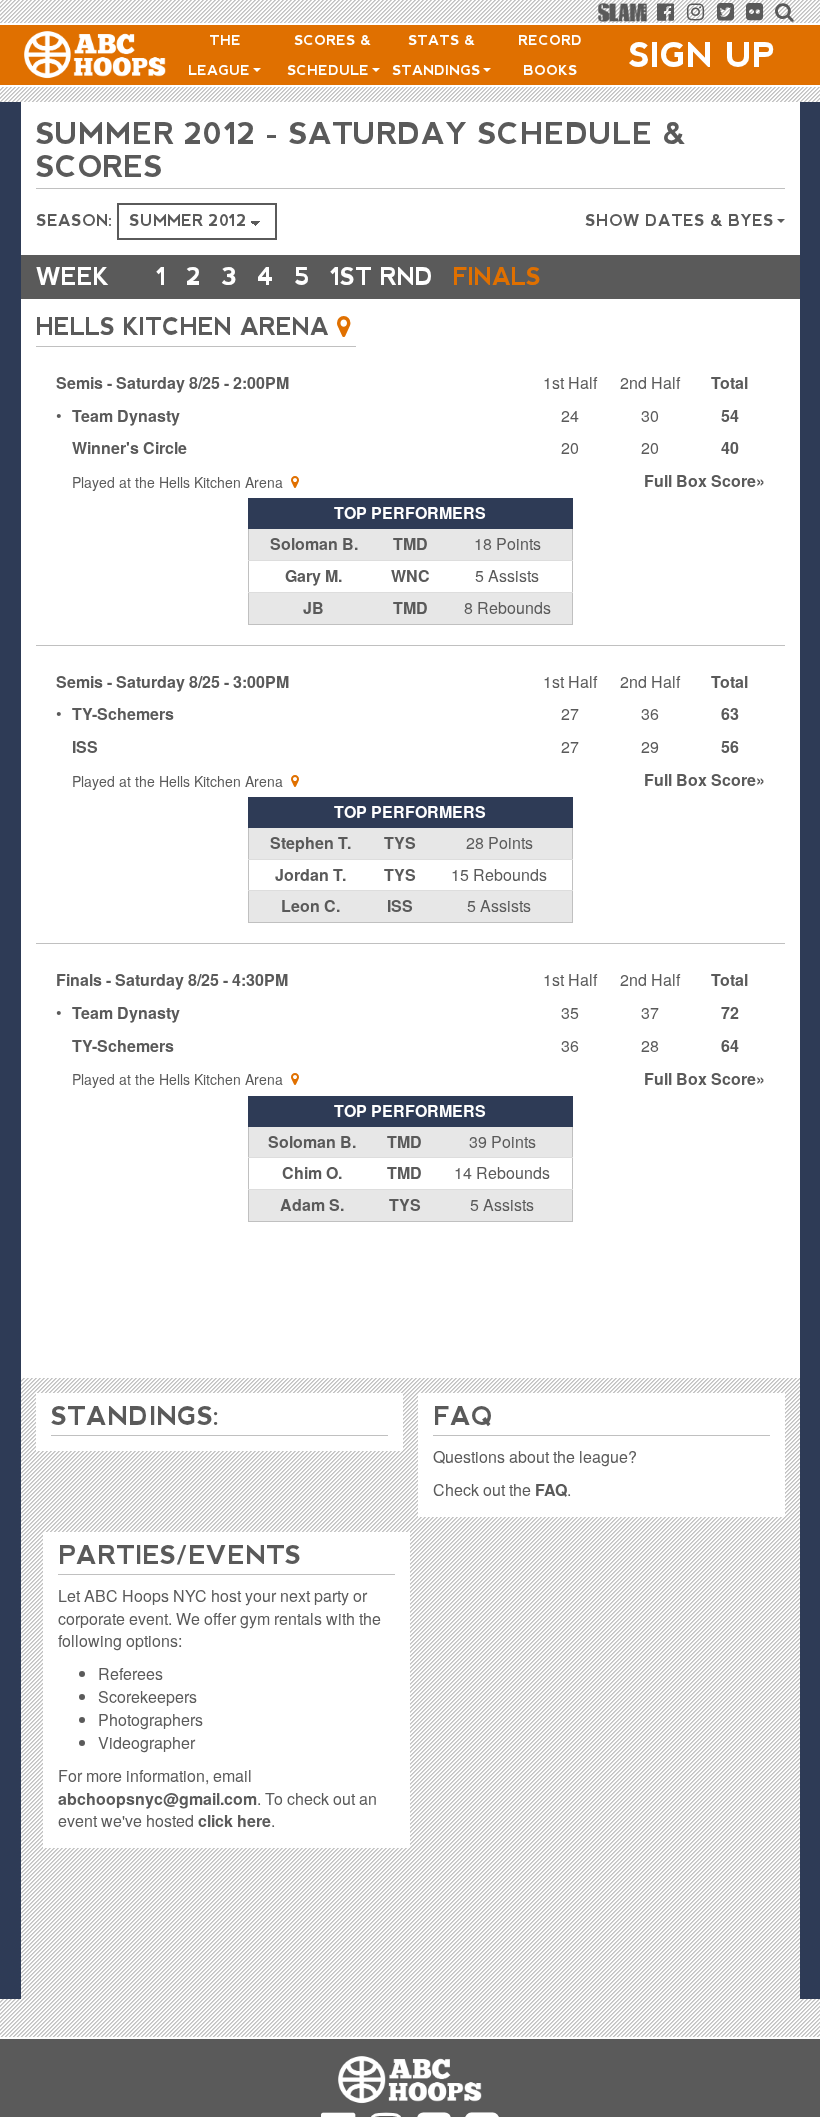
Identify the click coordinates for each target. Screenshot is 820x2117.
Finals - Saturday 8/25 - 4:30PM (172, 979)
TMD (410, 543)
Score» (704, 480)
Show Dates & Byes (682, 220)
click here (234, 1820)
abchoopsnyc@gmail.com (157, 1798)
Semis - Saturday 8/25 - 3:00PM (172, 681)
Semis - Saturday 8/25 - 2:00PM (172, 382)
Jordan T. (310, 874)
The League (221, 55)
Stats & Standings (438, 55)
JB (313, 607)
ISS (85, 746)
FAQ (551, 1489)
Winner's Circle (129, 447)
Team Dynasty (126, 415)
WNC (410, 575)
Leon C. (310, 905)
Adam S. (312, 1204)
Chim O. (312, 1172)
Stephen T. (310, 842)
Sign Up (702, 55)
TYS (400, 842)
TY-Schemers (123, 713)
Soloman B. (314, 543)
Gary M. (313, 575)
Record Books (550, 55)
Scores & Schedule (330, 55)
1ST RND (381, 276)
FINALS (497, 276)
